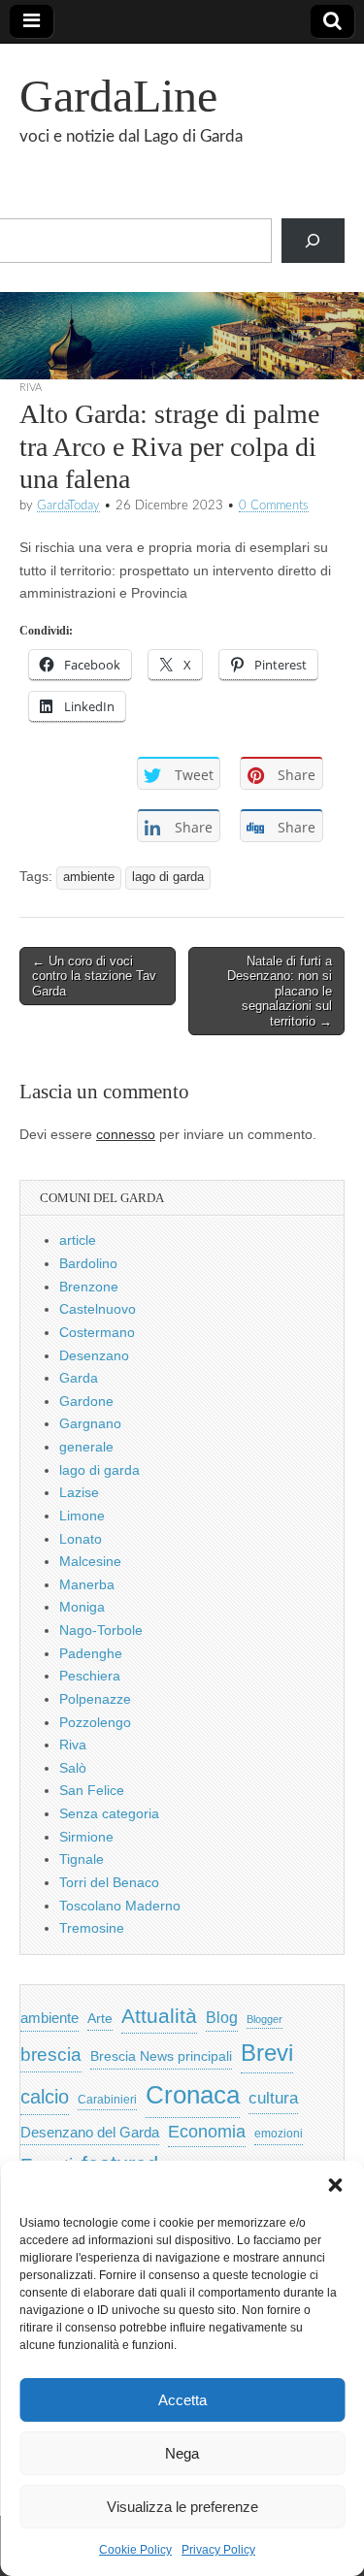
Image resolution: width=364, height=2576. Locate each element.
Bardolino (88, 1263)
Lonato (81, 1539)
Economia (207, 2132)
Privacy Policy (218, 2550)
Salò (73, 1768)
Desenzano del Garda (90, 2132)
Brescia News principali (161, 2056)
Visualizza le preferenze (182, 2507)
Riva (31, 388)
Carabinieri (107, 2099)
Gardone (86, 1401)
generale (86, 1447)
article (78, 1240)
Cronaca (193, 2095)
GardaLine (118, 96)
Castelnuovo (98, 1309)
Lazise (79, 1492)
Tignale (82, 1859)
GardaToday (68, 505)
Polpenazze (95, 1699)
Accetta (182, 2400)
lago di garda (168, 877)
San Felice (92, 1790)
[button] (335, 2185)
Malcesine (90, 1561)
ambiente (89, 877)
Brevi (267, 2053)
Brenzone (89, 1287)
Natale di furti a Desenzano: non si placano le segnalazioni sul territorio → (280, 991)
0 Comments (274, 505)
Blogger (265, 2019)
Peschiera (90, 1676)
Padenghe (91, 1653)
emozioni (279, 2134)
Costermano (97, 1332)
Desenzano (94, 1355)
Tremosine (92, 1928)
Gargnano (90, 1423)
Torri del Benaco (109, 1882)
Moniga (82, 1607)
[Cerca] (313, 241)
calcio (45, 2097)
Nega (182, 2453)
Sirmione (86, 1837)
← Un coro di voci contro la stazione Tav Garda (94, 976)
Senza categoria (109, 1813)
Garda (79, 1378)
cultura (273, 2098)
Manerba (87, 1584)
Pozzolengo (95, 1722)
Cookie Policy (135, 2550)
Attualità (159, 2016)
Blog (222, 2018)
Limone (82, 1516)
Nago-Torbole (101, 1630)
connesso (126, 1134)
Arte (100, 2019)
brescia (51, 2054)
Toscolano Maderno (120, 1906)
